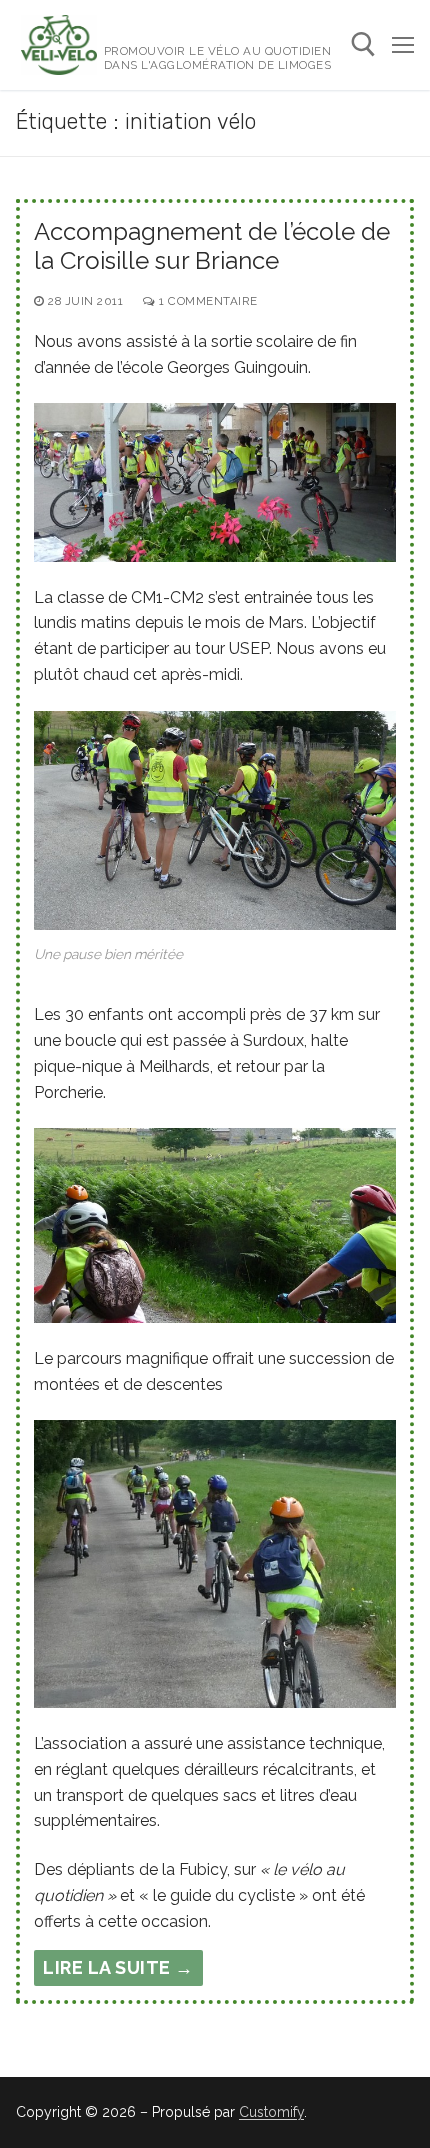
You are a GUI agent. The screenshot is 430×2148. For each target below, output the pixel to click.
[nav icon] (403, 45)
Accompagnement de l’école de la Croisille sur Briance (212, 246)
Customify (271, 2112)
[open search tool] (363, 44)
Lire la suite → (118, 1967)
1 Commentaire (207, 301)
